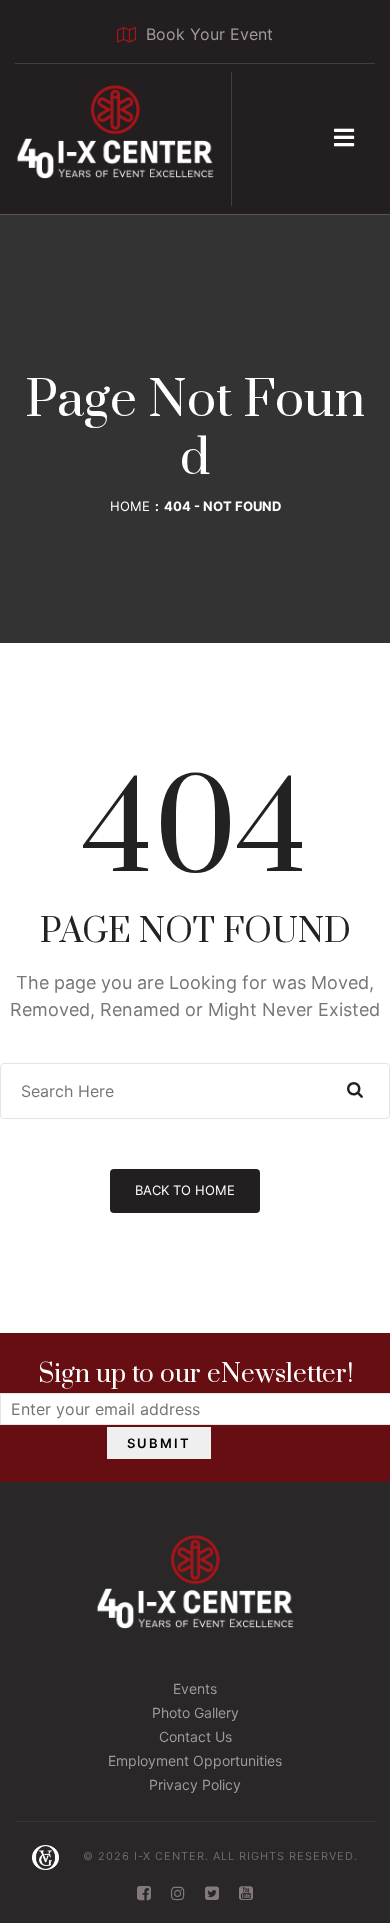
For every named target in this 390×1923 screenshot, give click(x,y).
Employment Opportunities (195, 1760)
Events (195, 1688)
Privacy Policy (195, 1784)
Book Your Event (209, 34)
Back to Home (185, 1190)
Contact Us (195, 1736)
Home (130, 506)
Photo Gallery (195, 1712)
